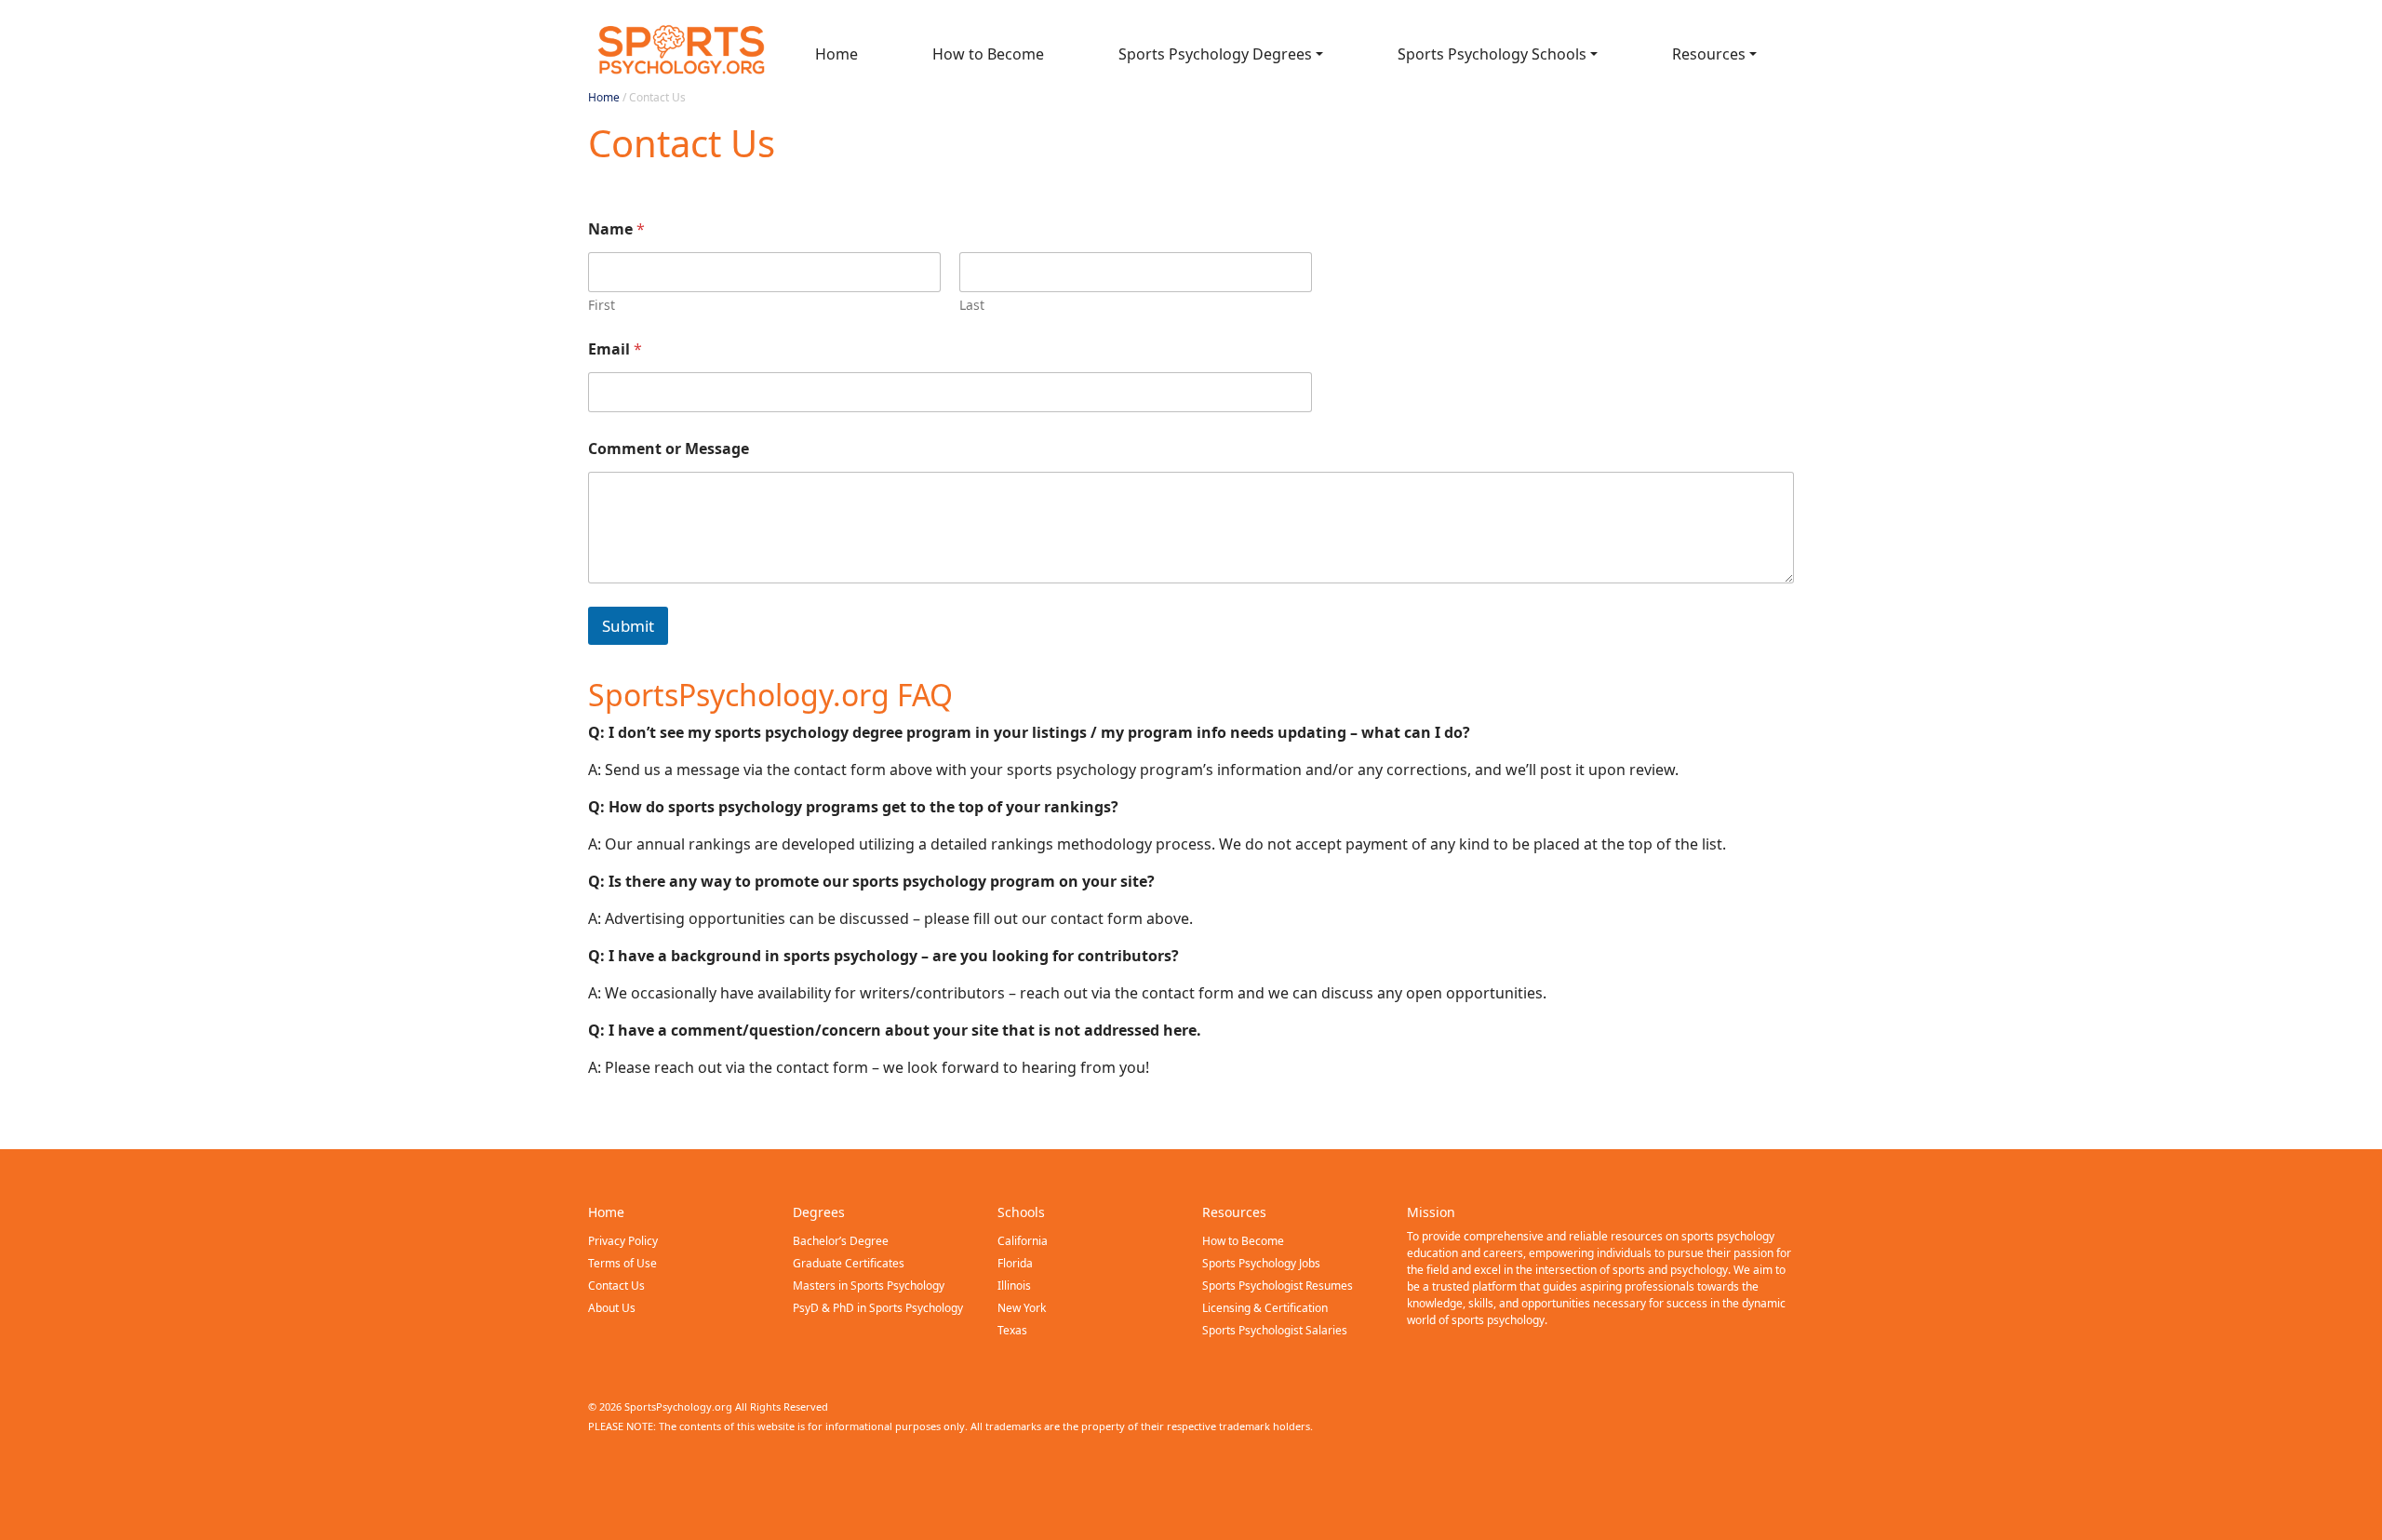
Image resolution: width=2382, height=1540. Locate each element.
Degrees (819, 1212)
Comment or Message (669, 449)
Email (615, 349)
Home (836, 54)
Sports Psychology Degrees (1215, 54)
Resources (1709, 54)
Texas (1012, 1330)
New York (1022, 1308)
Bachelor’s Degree (841, 1241)
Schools (1021, 1212)
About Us (612, 1308)
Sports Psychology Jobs (1261, 1263)
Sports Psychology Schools (1492, 54)
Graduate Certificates (849, 1263)
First (602, 305)
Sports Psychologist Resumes (1278, 1286)
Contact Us (616, 1286)
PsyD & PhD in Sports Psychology (878, 1308)
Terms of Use (622, 1263)
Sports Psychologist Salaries (1275, 1330)
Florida (1015, 1263)
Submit (628, 626)
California (1023, 1241)
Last (972, 305)
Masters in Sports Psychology (869, 1286)
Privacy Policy (623, 1241)
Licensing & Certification (1265, 1308)
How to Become (988, 54)
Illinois (1014, 1286)
